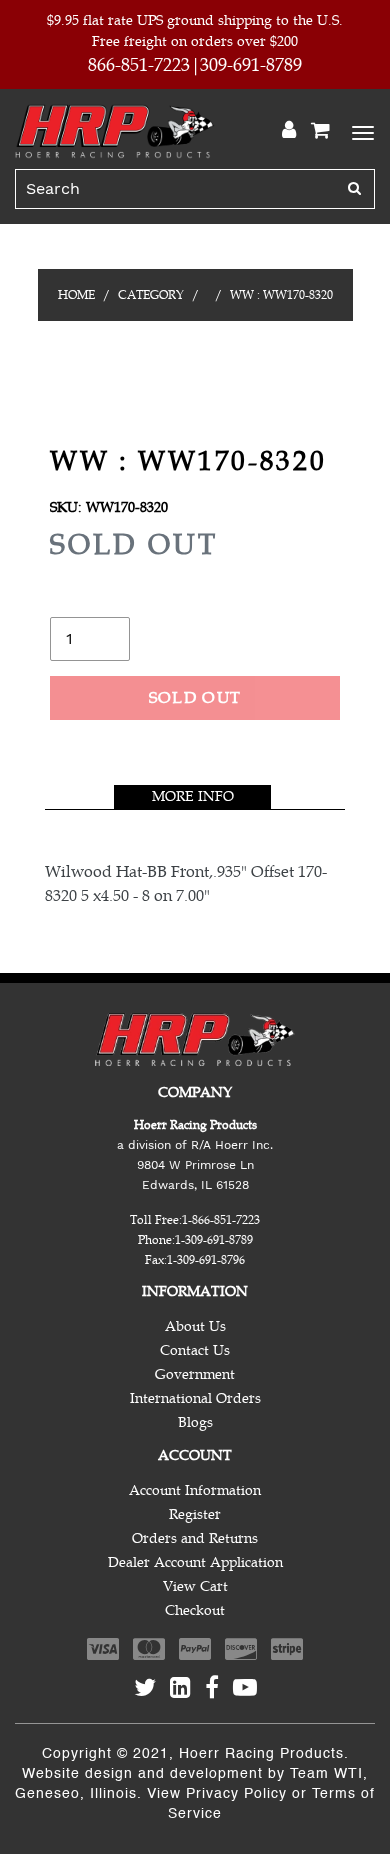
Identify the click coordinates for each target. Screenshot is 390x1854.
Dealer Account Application (195, 1562)
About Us (195, 1326)
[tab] (192, 797)
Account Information (195, 1490)
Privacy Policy (236, 1794)
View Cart (195, 1586)
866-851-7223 (139, 65)
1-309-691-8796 (206, 1260)
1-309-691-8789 (214, 1240)
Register (195, 1514)
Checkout (195, 1610)
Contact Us (195, 1350)
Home (76, 295)
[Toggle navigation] (360, 131)
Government (195, 1374)
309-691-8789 (251, 65)
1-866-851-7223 (221, 1220)
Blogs (195, 1422)
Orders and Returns (195, 1538)
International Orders (195, 1398)
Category (151, 295)
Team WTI (326, 1774)
